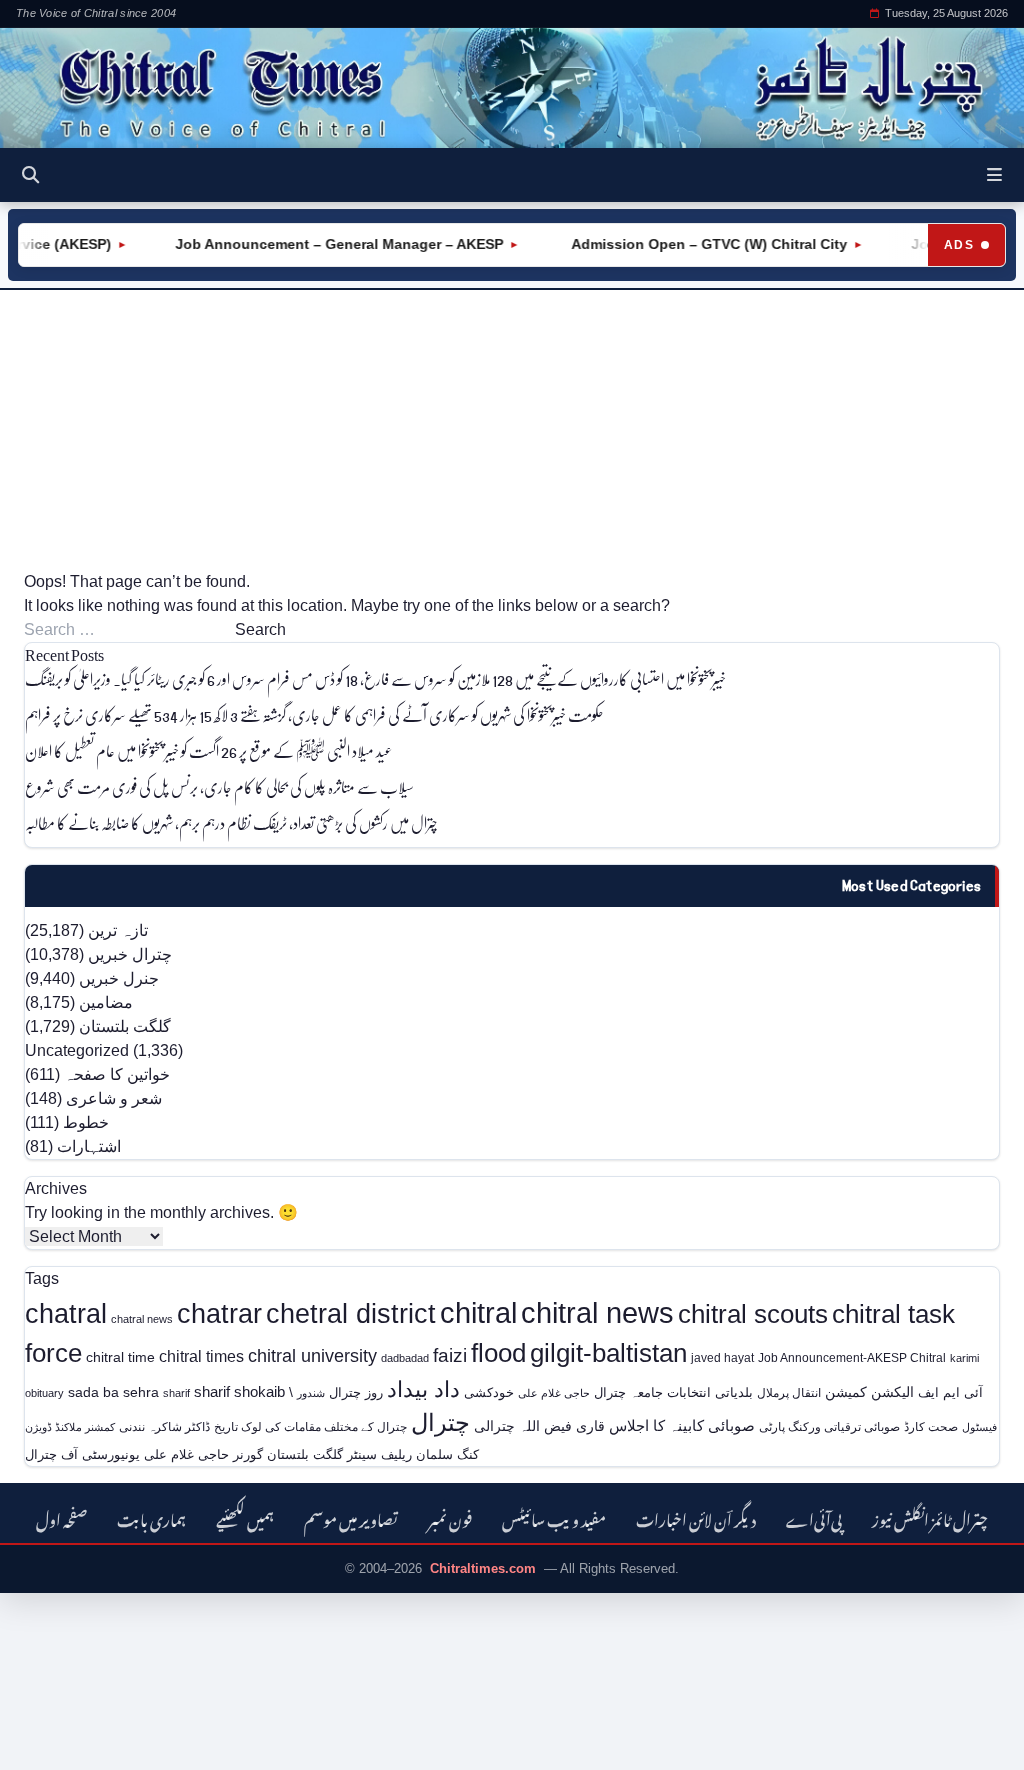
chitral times (201, 1356)
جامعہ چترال (628, 1392)
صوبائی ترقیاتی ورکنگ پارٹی (829, 1427)
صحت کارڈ (931, 1427)
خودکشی (489, 1392)
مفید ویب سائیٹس (554, 1517)
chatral (66, 1313)
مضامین (106, 1002)
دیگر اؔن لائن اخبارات (696, 1517)
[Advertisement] (512, 430)
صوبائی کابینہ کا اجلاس (682, 1426)
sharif (176, 1393)
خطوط (86, 1122)
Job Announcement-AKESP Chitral (852, 1357)
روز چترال (356, 1392)
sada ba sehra (113, 1392)
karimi (964, 1358)
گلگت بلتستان (125, 1026)
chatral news (142, 1319)
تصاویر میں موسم (351, 1517)
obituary (44, 1393)
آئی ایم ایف (950, 1392)
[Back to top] (45, 1741)
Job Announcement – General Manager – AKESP (324, 244)
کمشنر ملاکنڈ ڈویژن (70, 1427)
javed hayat (722, 1358)
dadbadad (405, 1358)
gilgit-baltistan (608, 1353)
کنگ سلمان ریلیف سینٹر (413, 1454)
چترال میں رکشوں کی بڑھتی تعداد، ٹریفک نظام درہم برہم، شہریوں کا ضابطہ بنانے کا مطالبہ (231, 822)
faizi (450, 1355)
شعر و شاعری (114, 1098)
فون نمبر (450, 1517)
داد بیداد (423, 1389)
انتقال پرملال (789, 1392)
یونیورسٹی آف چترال (82, 1454)
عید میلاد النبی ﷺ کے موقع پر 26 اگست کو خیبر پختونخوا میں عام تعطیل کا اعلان (208, 750)
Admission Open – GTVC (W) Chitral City (692, 244)
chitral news (597, 1312)
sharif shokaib (239, 1392)
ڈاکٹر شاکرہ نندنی (164, 1427)
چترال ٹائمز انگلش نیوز (930, 1517)
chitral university (312, 1356)
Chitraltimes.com (483, 1568)
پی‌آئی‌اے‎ (814, 1517)
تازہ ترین (118, 930)
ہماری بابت (151, 1517)
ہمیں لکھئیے (245, 1517)
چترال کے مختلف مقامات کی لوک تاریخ (310, 1426)
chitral (478, 1313)
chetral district (351, 1313)
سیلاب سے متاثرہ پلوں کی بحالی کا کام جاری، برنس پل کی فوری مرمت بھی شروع (219, 786)
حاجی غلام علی (554, 1393)
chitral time (120, 1357)
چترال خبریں (130, 954)
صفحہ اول (61, 1517)
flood (498, 1353)
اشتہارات (89, 1146)
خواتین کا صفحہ (117, 1074)
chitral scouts (753, 1314)
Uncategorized (77, 1050)
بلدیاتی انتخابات (710, 1392)
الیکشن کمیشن (869, 1392)
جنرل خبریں (119, 978)
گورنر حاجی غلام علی (203, 1454)
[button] (994, 175)
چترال (440, 1423)
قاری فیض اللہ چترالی (539, 1426)
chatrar (219, 1313)
